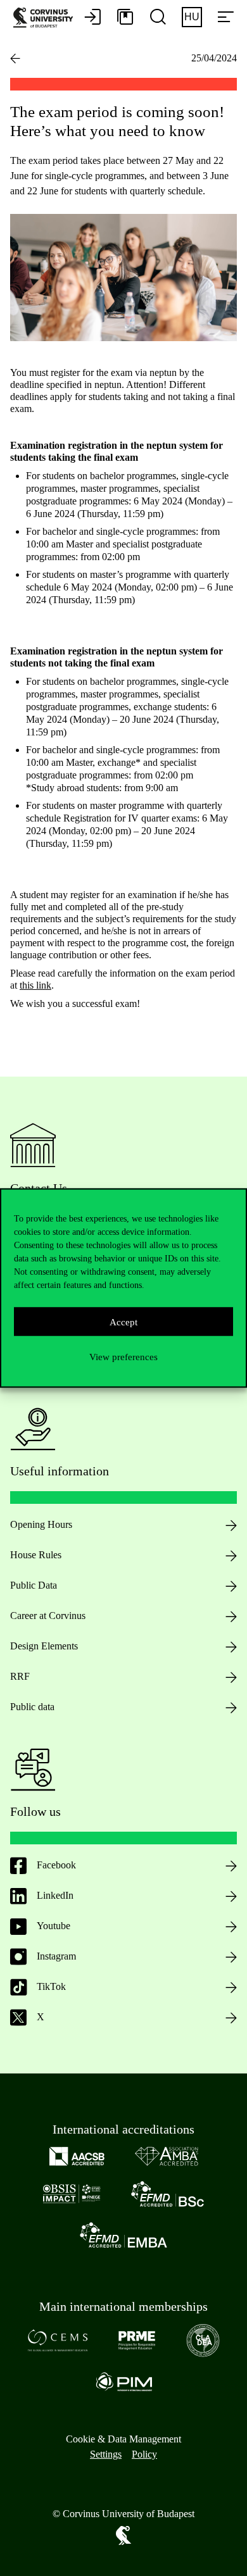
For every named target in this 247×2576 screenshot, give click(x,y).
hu (192, 17)
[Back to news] (15, 58)
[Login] (92, 18)
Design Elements (44, 1646)
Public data (32, 1707)
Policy (144, 2454)
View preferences (123, 1356)
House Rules (36, 1555)
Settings (106, 2454)
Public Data (34, 1585)
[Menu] (225, 18)
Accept (123, 1322)
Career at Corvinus (48, 1616)
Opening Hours (41, 1524)
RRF (20, 1676)
